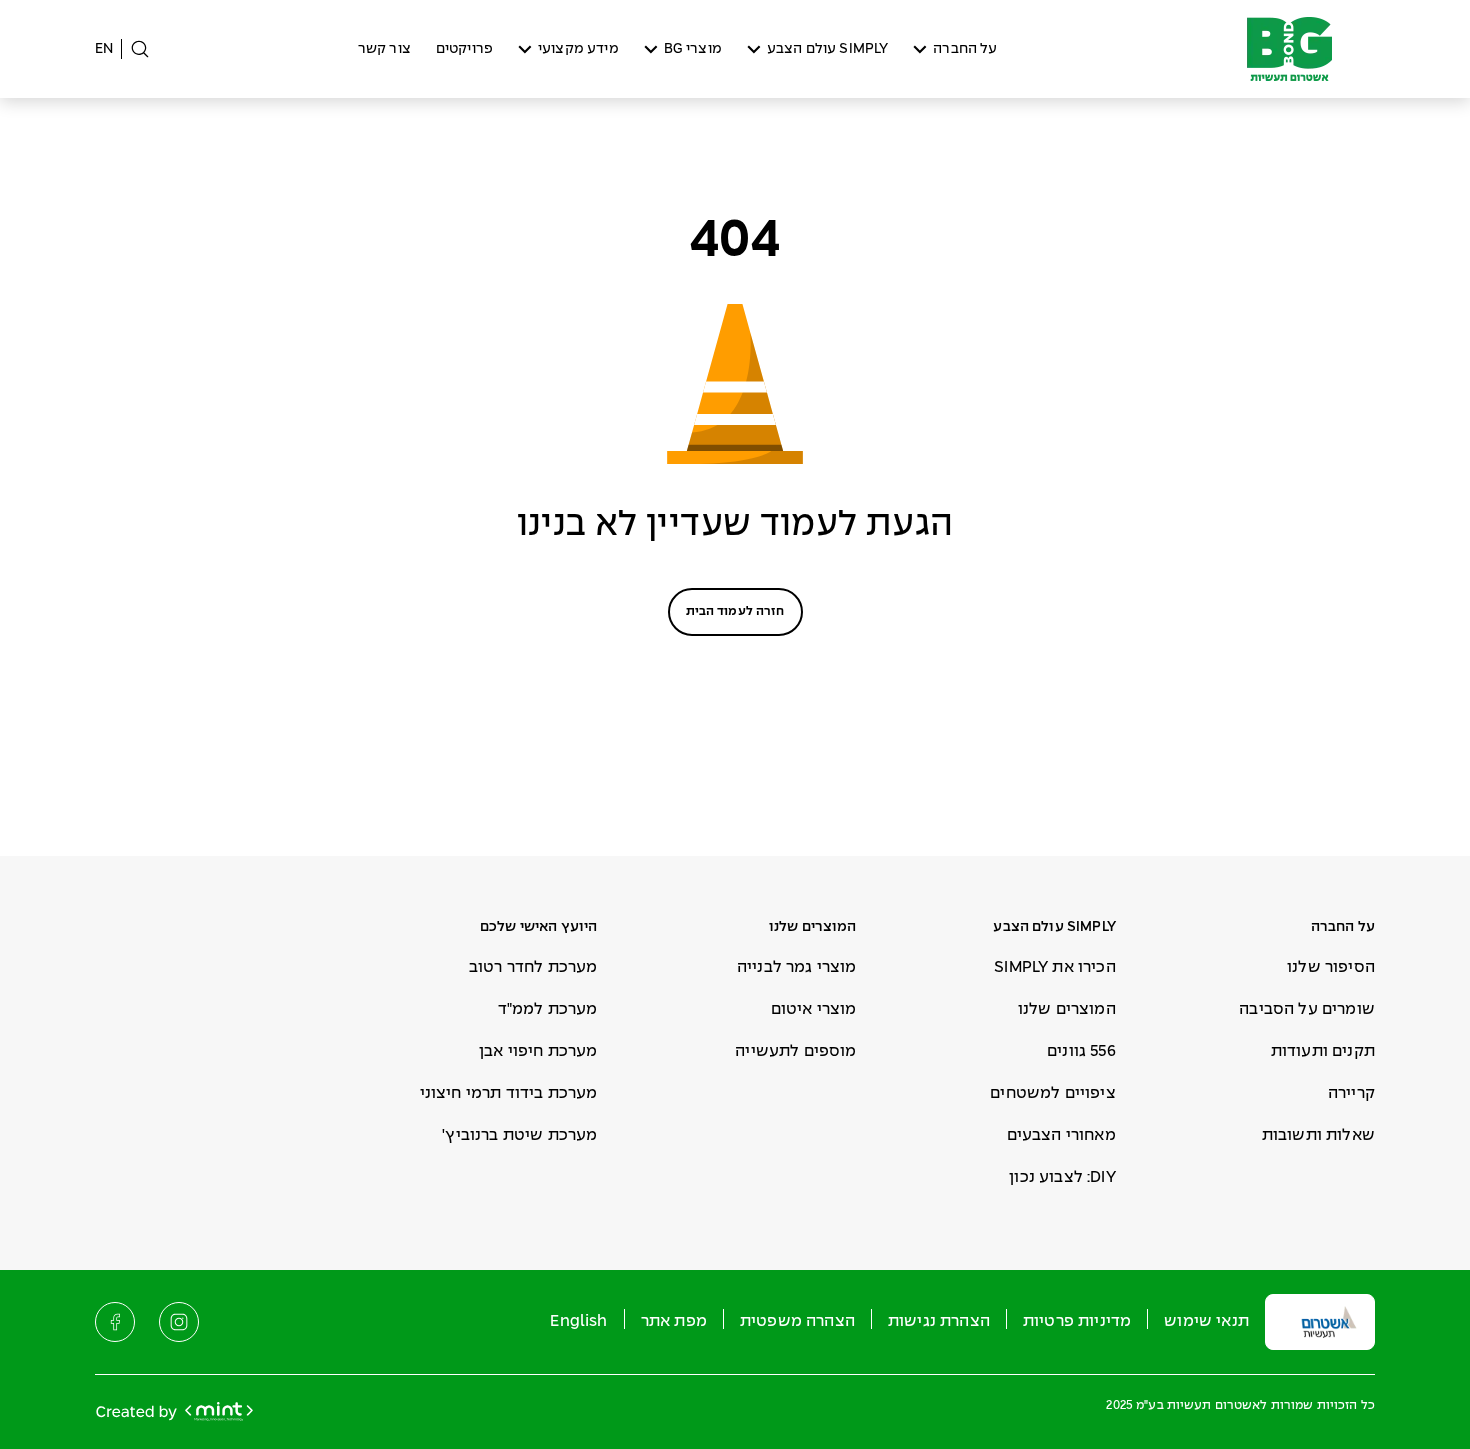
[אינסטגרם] (179, 1322)
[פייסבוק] (115, 1322)
